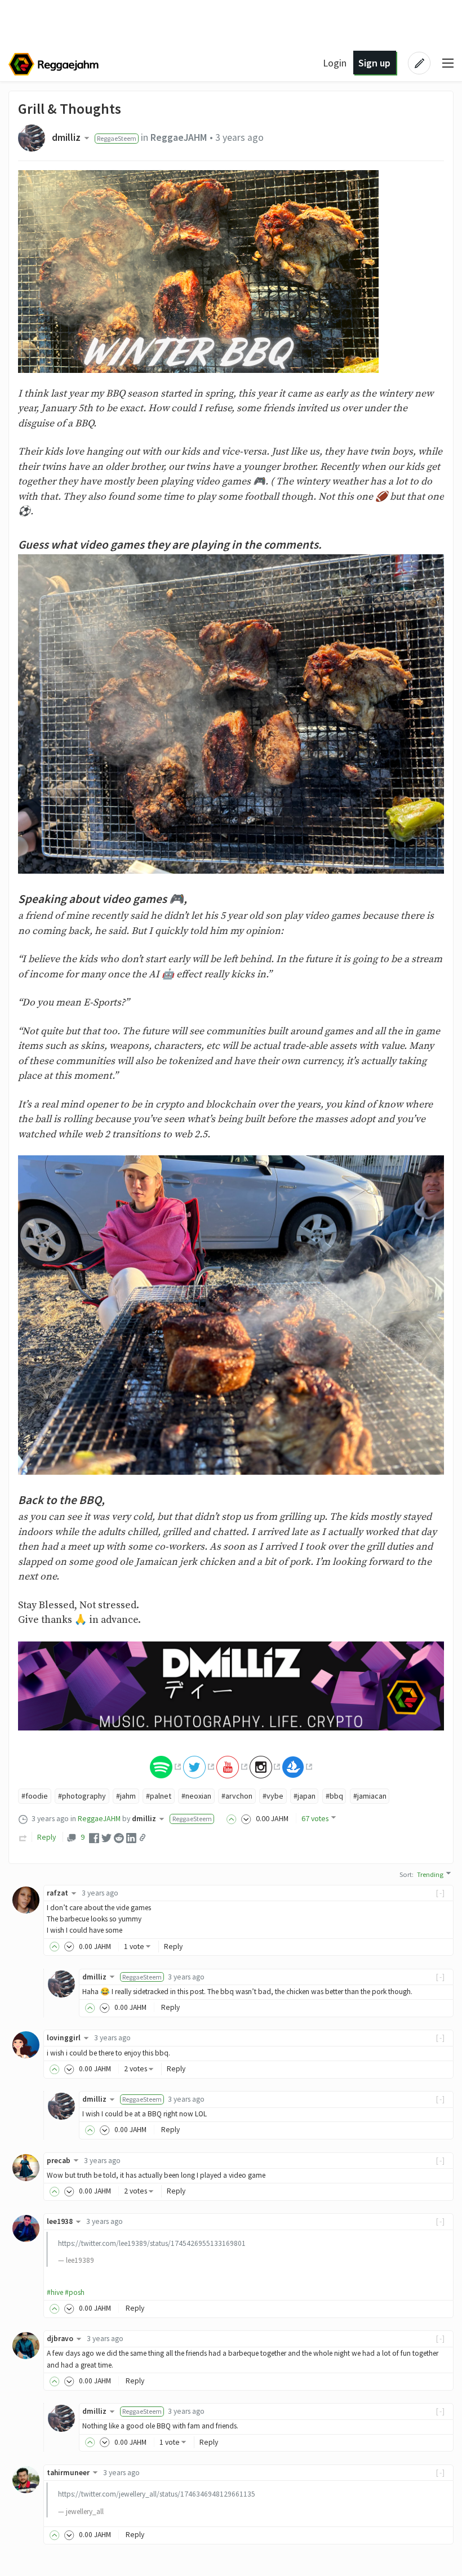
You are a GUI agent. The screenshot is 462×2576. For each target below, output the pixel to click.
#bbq (334, 1796)
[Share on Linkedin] (131, 1838)
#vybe (273, 1796)
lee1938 (60, 2221)
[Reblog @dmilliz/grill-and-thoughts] (23, 1837)
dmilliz (66, 137)
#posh (75, 2292)
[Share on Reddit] (119, 1838)
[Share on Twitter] (106, 1838)
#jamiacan (370, 1796)
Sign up (374, 63)
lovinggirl (64, 2038)
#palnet (159, 1796)
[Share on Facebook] (94, 1838)
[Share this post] (143, 1838)
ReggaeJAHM (179, 137)
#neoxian (196, 1796)
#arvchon (237, 1796)
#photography (82, 1796)
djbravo (60, 2339)
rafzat (57, 1893)
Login (335, 63)
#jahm (126, 1796)
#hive (55, 2292)
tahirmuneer (68, 2473)
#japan (305, 1796)
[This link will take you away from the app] (165, 1766)
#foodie (35, 1796)
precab (59, 2161)
